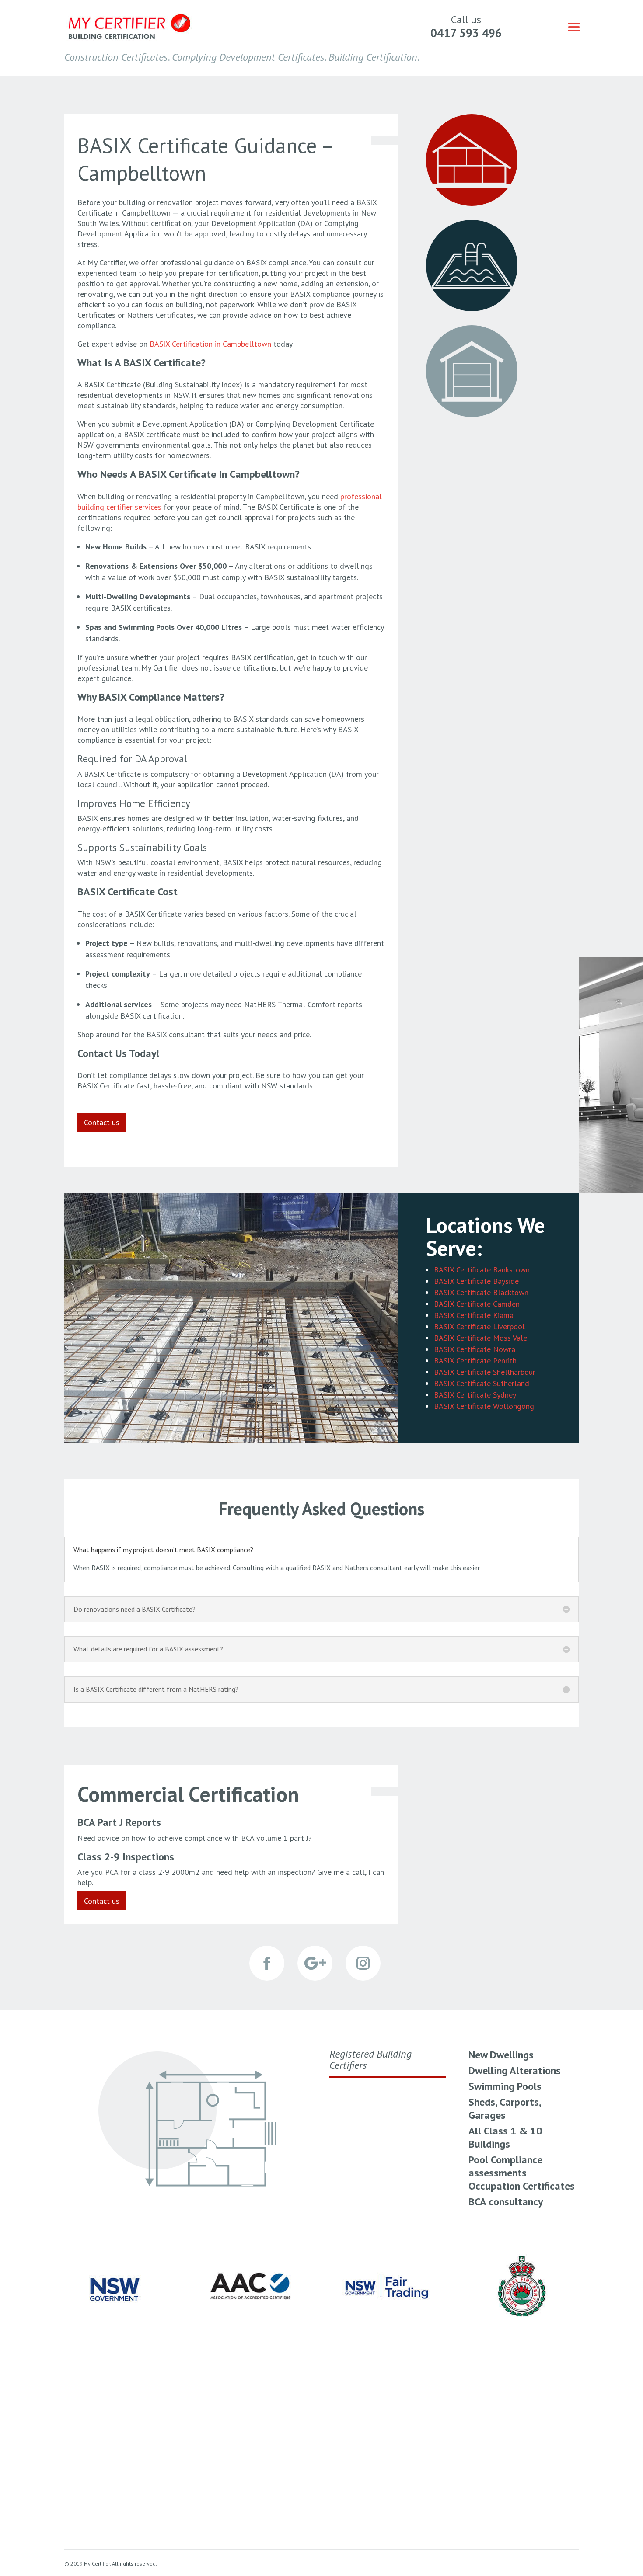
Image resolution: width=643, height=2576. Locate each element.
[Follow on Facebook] (267, 1963)
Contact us (102, 1122)
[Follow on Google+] (315, 1963)
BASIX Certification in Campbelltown (210, 344)
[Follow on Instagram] (363, 1963)
